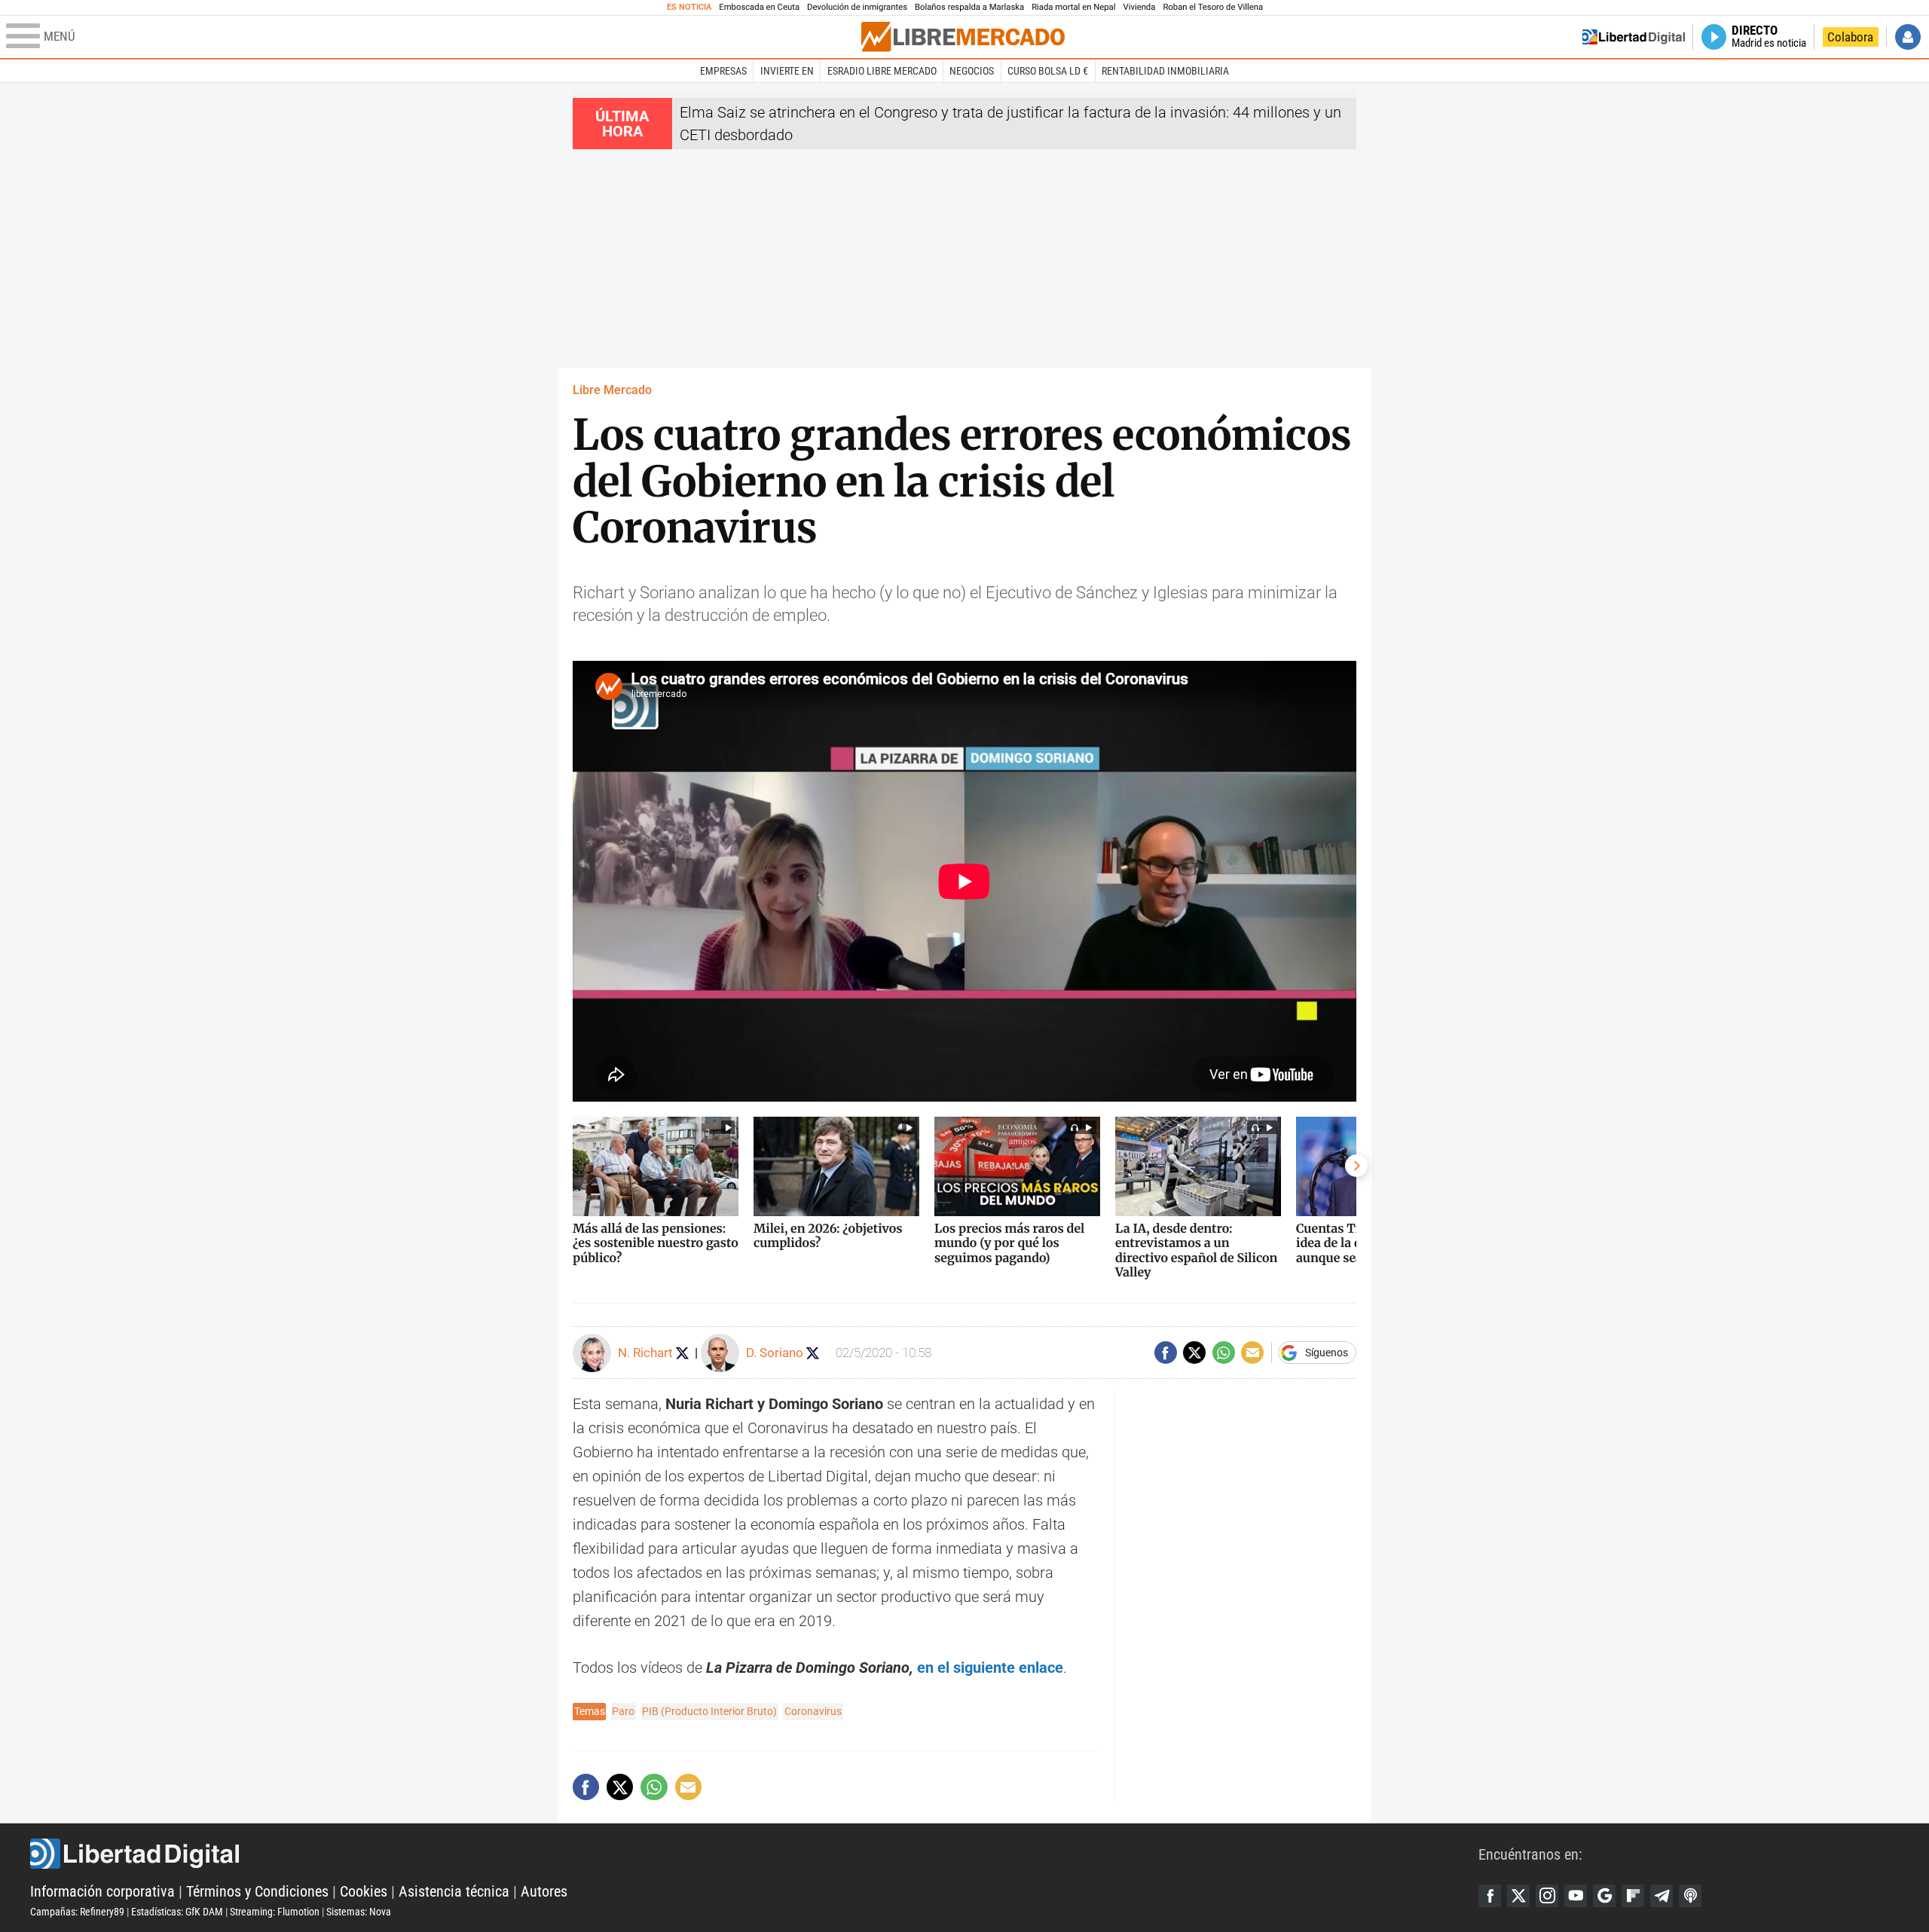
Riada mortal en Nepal (1073, 7)
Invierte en (787, 71)
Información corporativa (102, 1891)
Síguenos (1327, 1353)
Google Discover (1604, 1896)
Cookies (364, 1891)
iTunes (1690, 1896)
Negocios (972, 71)
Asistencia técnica (454, 1891)
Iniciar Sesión (1908, 37)
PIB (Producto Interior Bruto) (709, 1711)
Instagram (1547, 1896)
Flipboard (1633, 1896)
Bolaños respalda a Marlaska (969, 7)
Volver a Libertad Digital (1634, 37)
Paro (623, 1711)
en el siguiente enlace (990, 1668)
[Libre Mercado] (963, 37)
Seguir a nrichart (682, 1353)
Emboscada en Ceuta (759, 7)
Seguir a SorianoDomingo (813, 1353)
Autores (544, 1891)
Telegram (1662, 1896)
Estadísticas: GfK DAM (177, 1912)
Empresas (723, 71)
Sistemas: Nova (359, 1912)
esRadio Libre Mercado (882, 71)
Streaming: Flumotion (275, 1912)
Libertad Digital (754, 1854)
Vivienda (1139, 7)
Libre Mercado (612, 390)
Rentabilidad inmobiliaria (1165, 71)
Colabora (1850, 37)
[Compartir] (1166, 1353)
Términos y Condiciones (257, 1891)
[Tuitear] (1194, 1353)
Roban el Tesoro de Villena (1213, 7)
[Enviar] (1224, 1353)
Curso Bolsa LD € (1048, 71)
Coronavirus (813, 1711)
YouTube (1576, 1896)
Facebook (1490, 1896)
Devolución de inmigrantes (857, 7)
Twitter (1518, 1896)
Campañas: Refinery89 (77, 1912)
